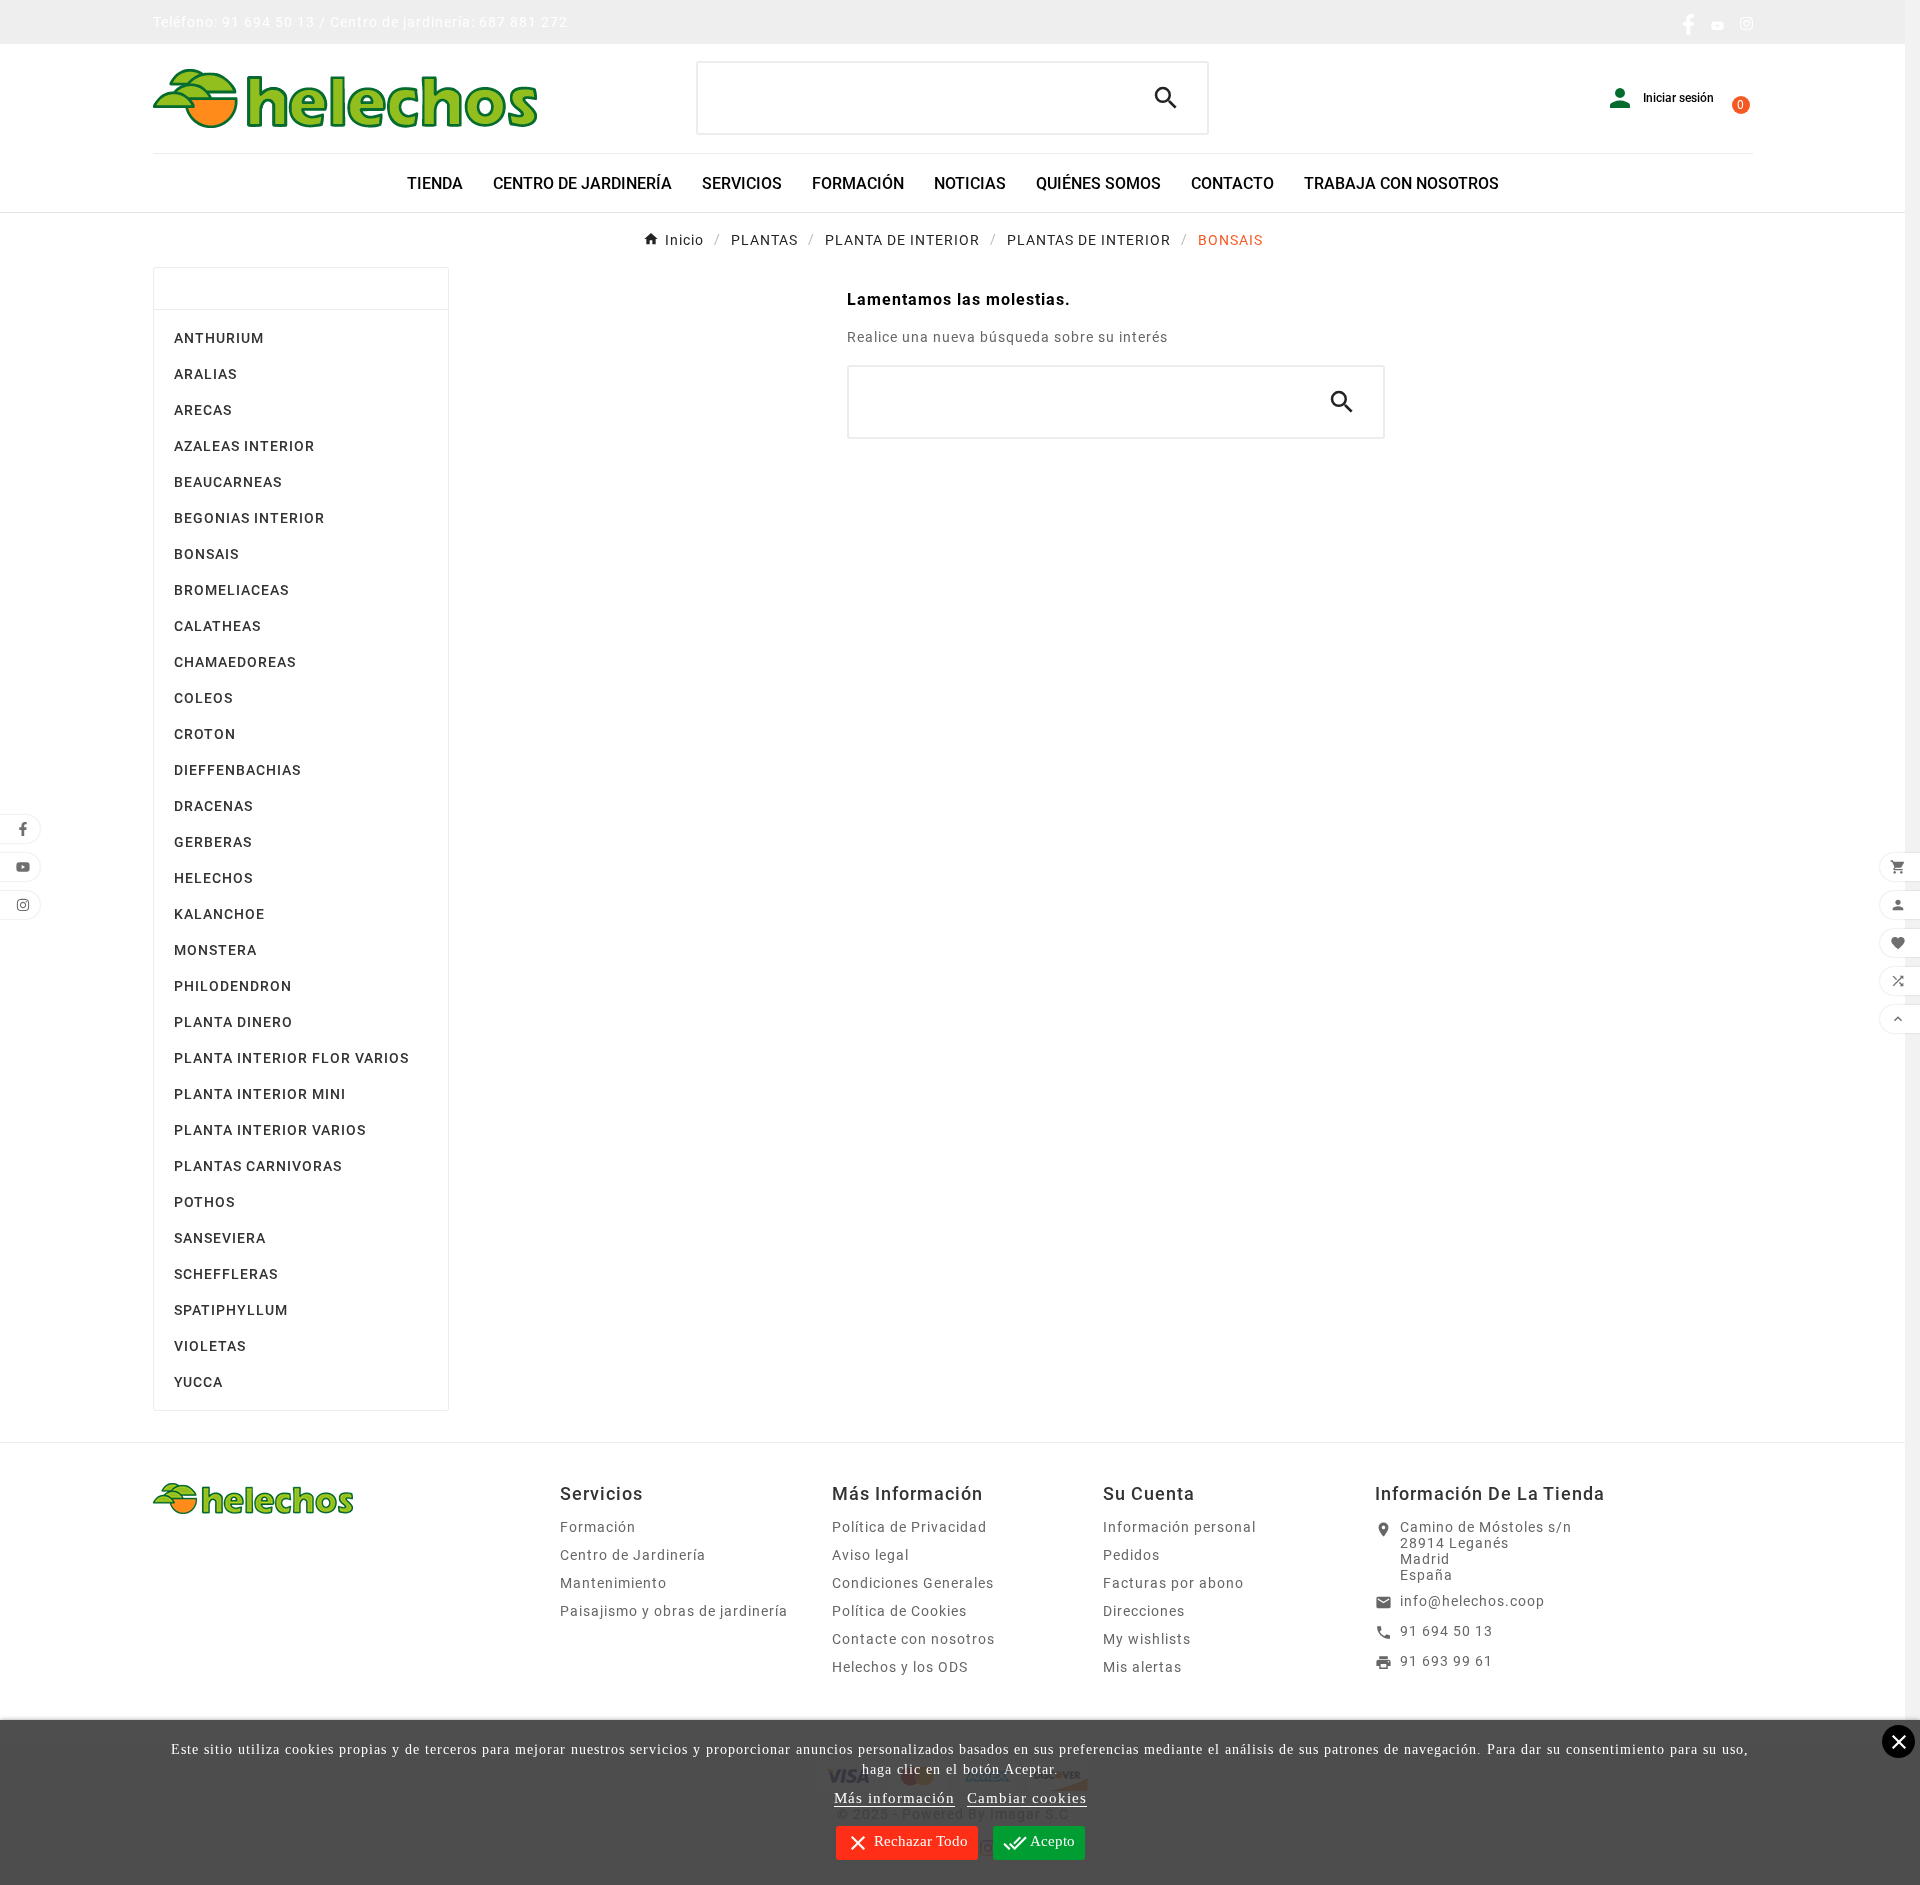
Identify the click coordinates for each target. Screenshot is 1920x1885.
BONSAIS (206, 554)
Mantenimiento (613, 1583)
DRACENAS (213, 806)
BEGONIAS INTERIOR (249, 518)
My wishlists (1147, 1639)
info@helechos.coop (1472, 1601)
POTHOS (204, 1202)
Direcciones (1144, 1611)
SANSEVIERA (220, 1238)
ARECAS (203, 410)
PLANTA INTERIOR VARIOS (270, 1130)
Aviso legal (870, 1555)
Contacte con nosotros (913, 1639)
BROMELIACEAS (231, 590)
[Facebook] (1688, 30)
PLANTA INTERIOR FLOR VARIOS (291, 1058)
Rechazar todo (907, 1843)
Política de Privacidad (909, 1527)
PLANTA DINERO (233, 1022)
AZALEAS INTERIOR (244, 446)
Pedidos (1131, 1555)
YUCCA (198, 1382)
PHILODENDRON (233, 986)
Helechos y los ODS (900, 1667)
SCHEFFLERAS (226, 1274)
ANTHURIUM (219, 338)
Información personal (1179, 1527)
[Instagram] (1746, 26)
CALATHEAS (217, 626)
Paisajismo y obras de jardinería (674, 1611)
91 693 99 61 (1446, 1661)
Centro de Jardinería (633, 1555)
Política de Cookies (899, 1611)
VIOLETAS (210, 1346)
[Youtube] (1717, 26)
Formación (598, 1527)
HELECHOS (213, 878)
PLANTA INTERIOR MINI (260, 1094)
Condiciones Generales (913, 1583)
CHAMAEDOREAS (235, 662)
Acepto (1039, 1843)
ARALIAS (205, 374)
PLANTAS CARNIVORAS (258, 1166)
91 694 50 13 (1446, 1631)
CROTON (205, 734)
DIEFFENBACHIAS (237, 770)
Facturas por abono (1173, 1583)
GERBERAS (213, 842)
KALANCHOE (219, 914)
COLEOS (203, 698)
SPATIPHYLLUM (231, 1310)
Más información (894, 1798)
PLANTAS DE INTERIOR (256, 288)
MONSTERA (215, 950)
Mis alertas (1142, 1667)
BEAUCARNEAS (228, 482)
